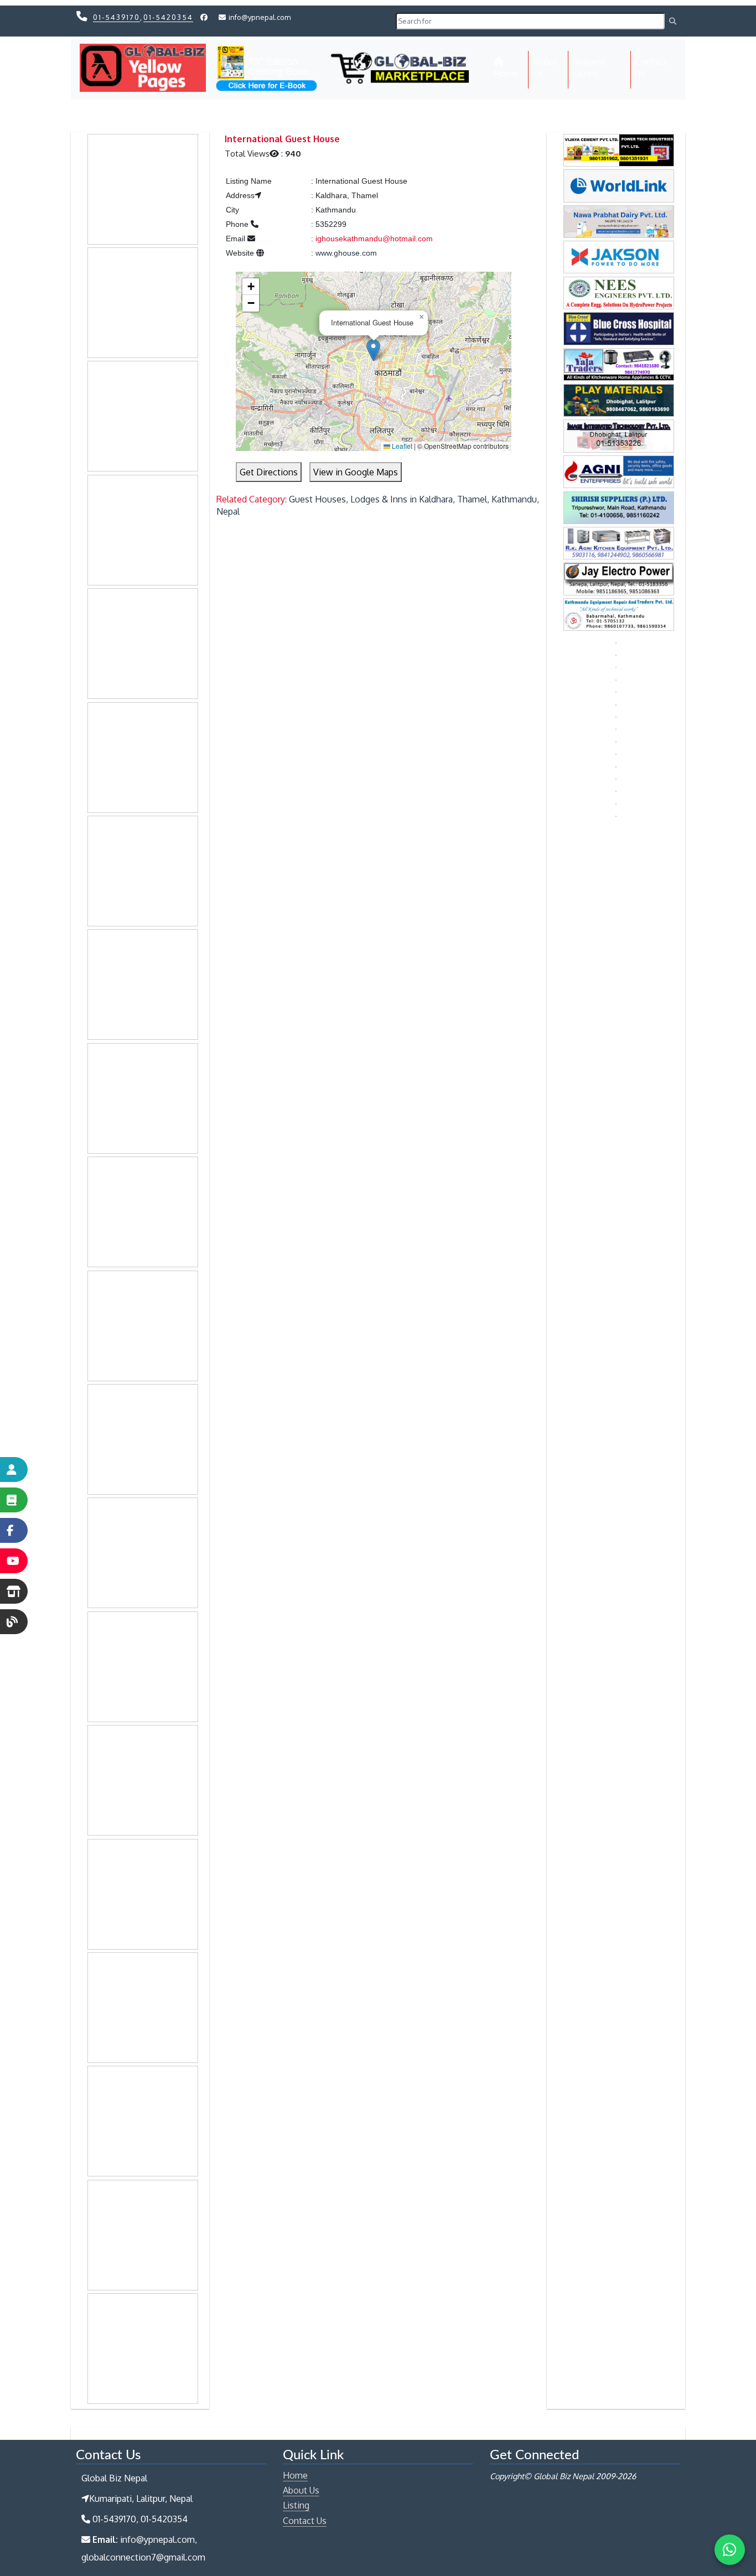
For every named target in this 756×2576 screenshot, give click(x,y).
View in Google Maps (356, 472)
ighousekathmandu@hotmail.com (374, 239)
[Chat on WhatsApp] (730, 2550)
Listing (296, 2505)
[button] (373, 350)
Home (511, 73)
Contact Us (651, 68)
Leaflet (401, 446)
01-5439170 (116, 17)
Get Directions (269, 472)
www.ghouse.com (346, 253)
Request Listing (589, 68)
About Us (545, 68)
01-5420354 (168, 17)
